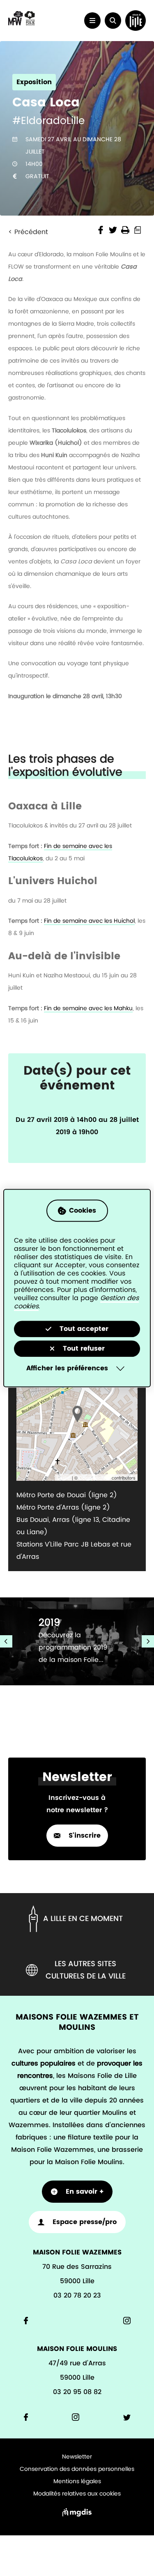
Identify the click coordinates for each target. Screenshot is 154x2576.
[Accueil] (22, 24)
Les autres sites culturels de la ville (86, 1970)
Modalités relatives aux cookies (77, 2494)
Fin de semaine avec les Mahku (88, 1008)
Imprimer (125, 230)
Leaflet (64, 1478)
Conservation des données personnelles (77, 2469)
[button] (113, 21)
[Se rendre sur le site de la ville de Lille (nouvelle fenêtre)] (136, 21)
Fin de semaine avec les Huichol (89, 921)
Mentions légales (77, 2482)
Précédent (31, 232)
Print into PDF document (138, 230)
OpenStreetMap (95, 1478)
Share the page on (101, 230)
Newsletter (77, 2457)
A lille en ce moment (83, 1919)
